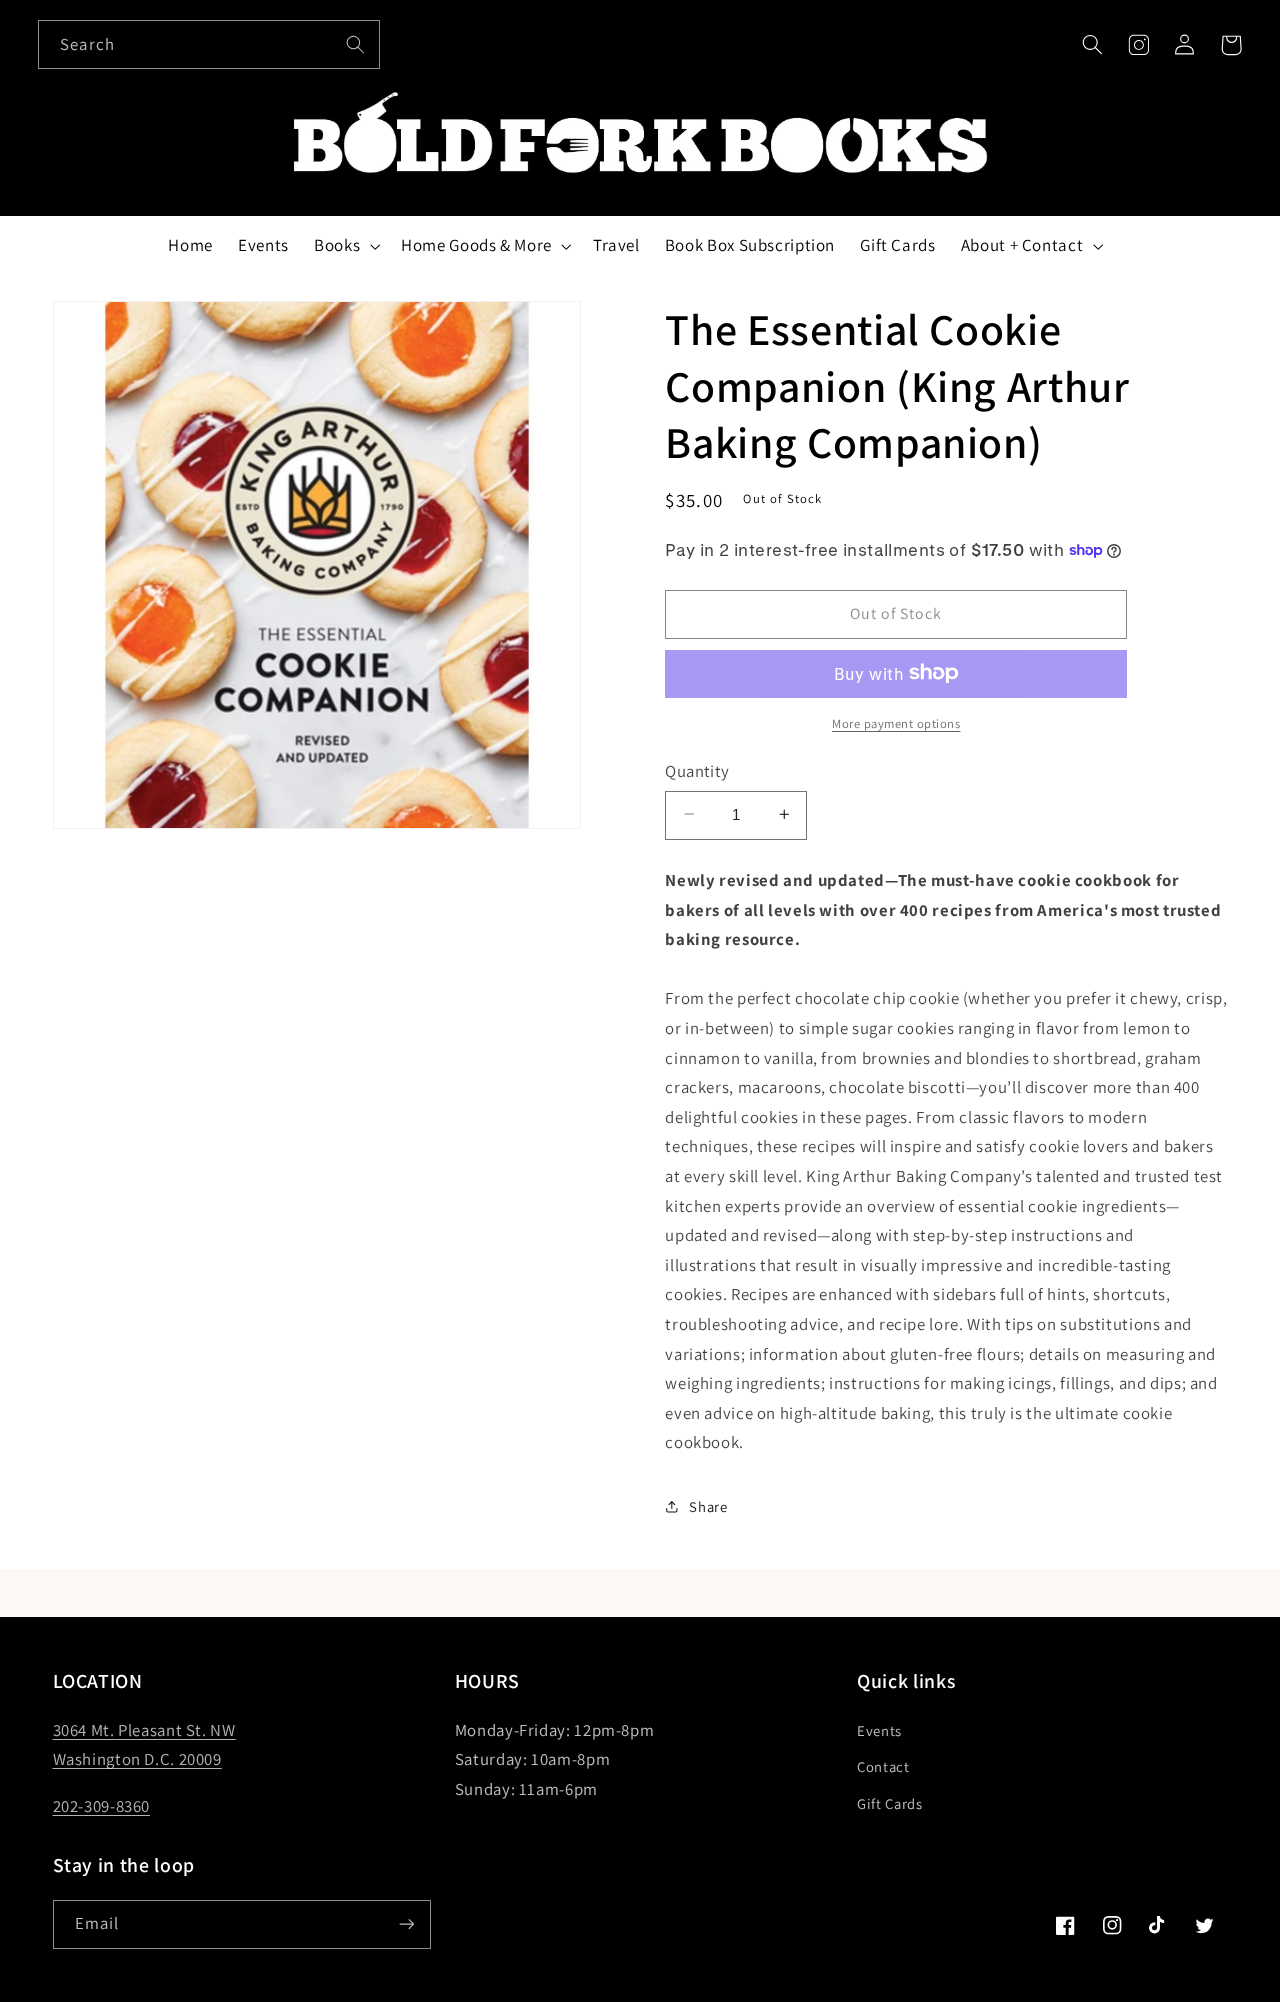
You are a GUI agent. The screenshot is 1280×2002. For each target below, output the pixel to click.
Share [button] (708, 1506)
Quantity (697, 771)
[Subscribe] (406, 1924)
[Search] (356, 44)
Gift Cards (889, 1803)
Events (879, 1730)
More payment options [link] (896, 722)
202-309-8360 (102, 1806)
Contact (883, 1766)
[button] (1092, 45)
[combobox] (209, 44)
